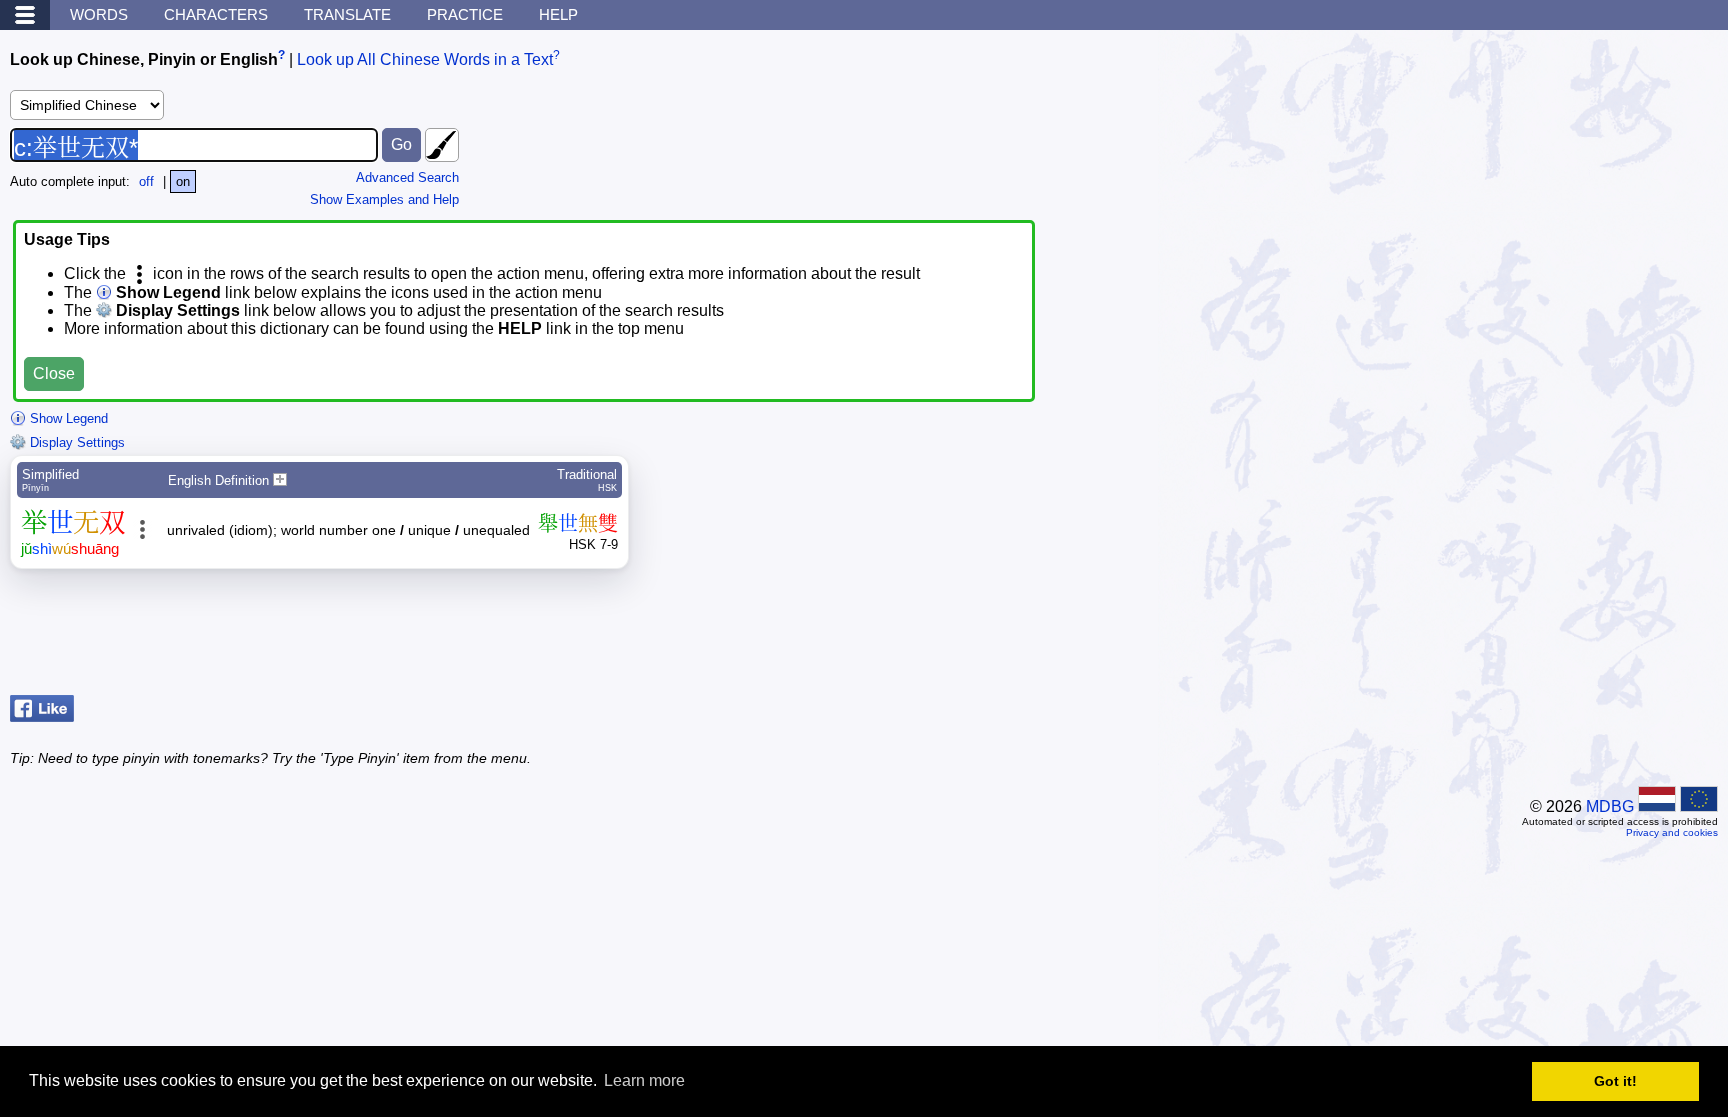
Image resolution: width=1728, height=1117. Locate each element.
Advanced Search (407, 177)
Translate (347, 14)
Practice (465, 14)
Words (99, 14)
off (146, 181)
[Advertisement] (1558, 637)
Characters (216, 14)
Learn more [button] (644, 1080)
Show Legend (67, 418)
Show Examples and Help (384, 199)
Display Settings (75, 442)
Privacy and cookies (1672, 832)
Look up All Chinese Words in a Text (425, 59)
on (183, 181)
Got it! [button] (1615, 1081)
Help (558, 14)
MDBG (1610, 806)
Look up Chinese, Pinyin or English (144, 59)
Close (54, 373)
